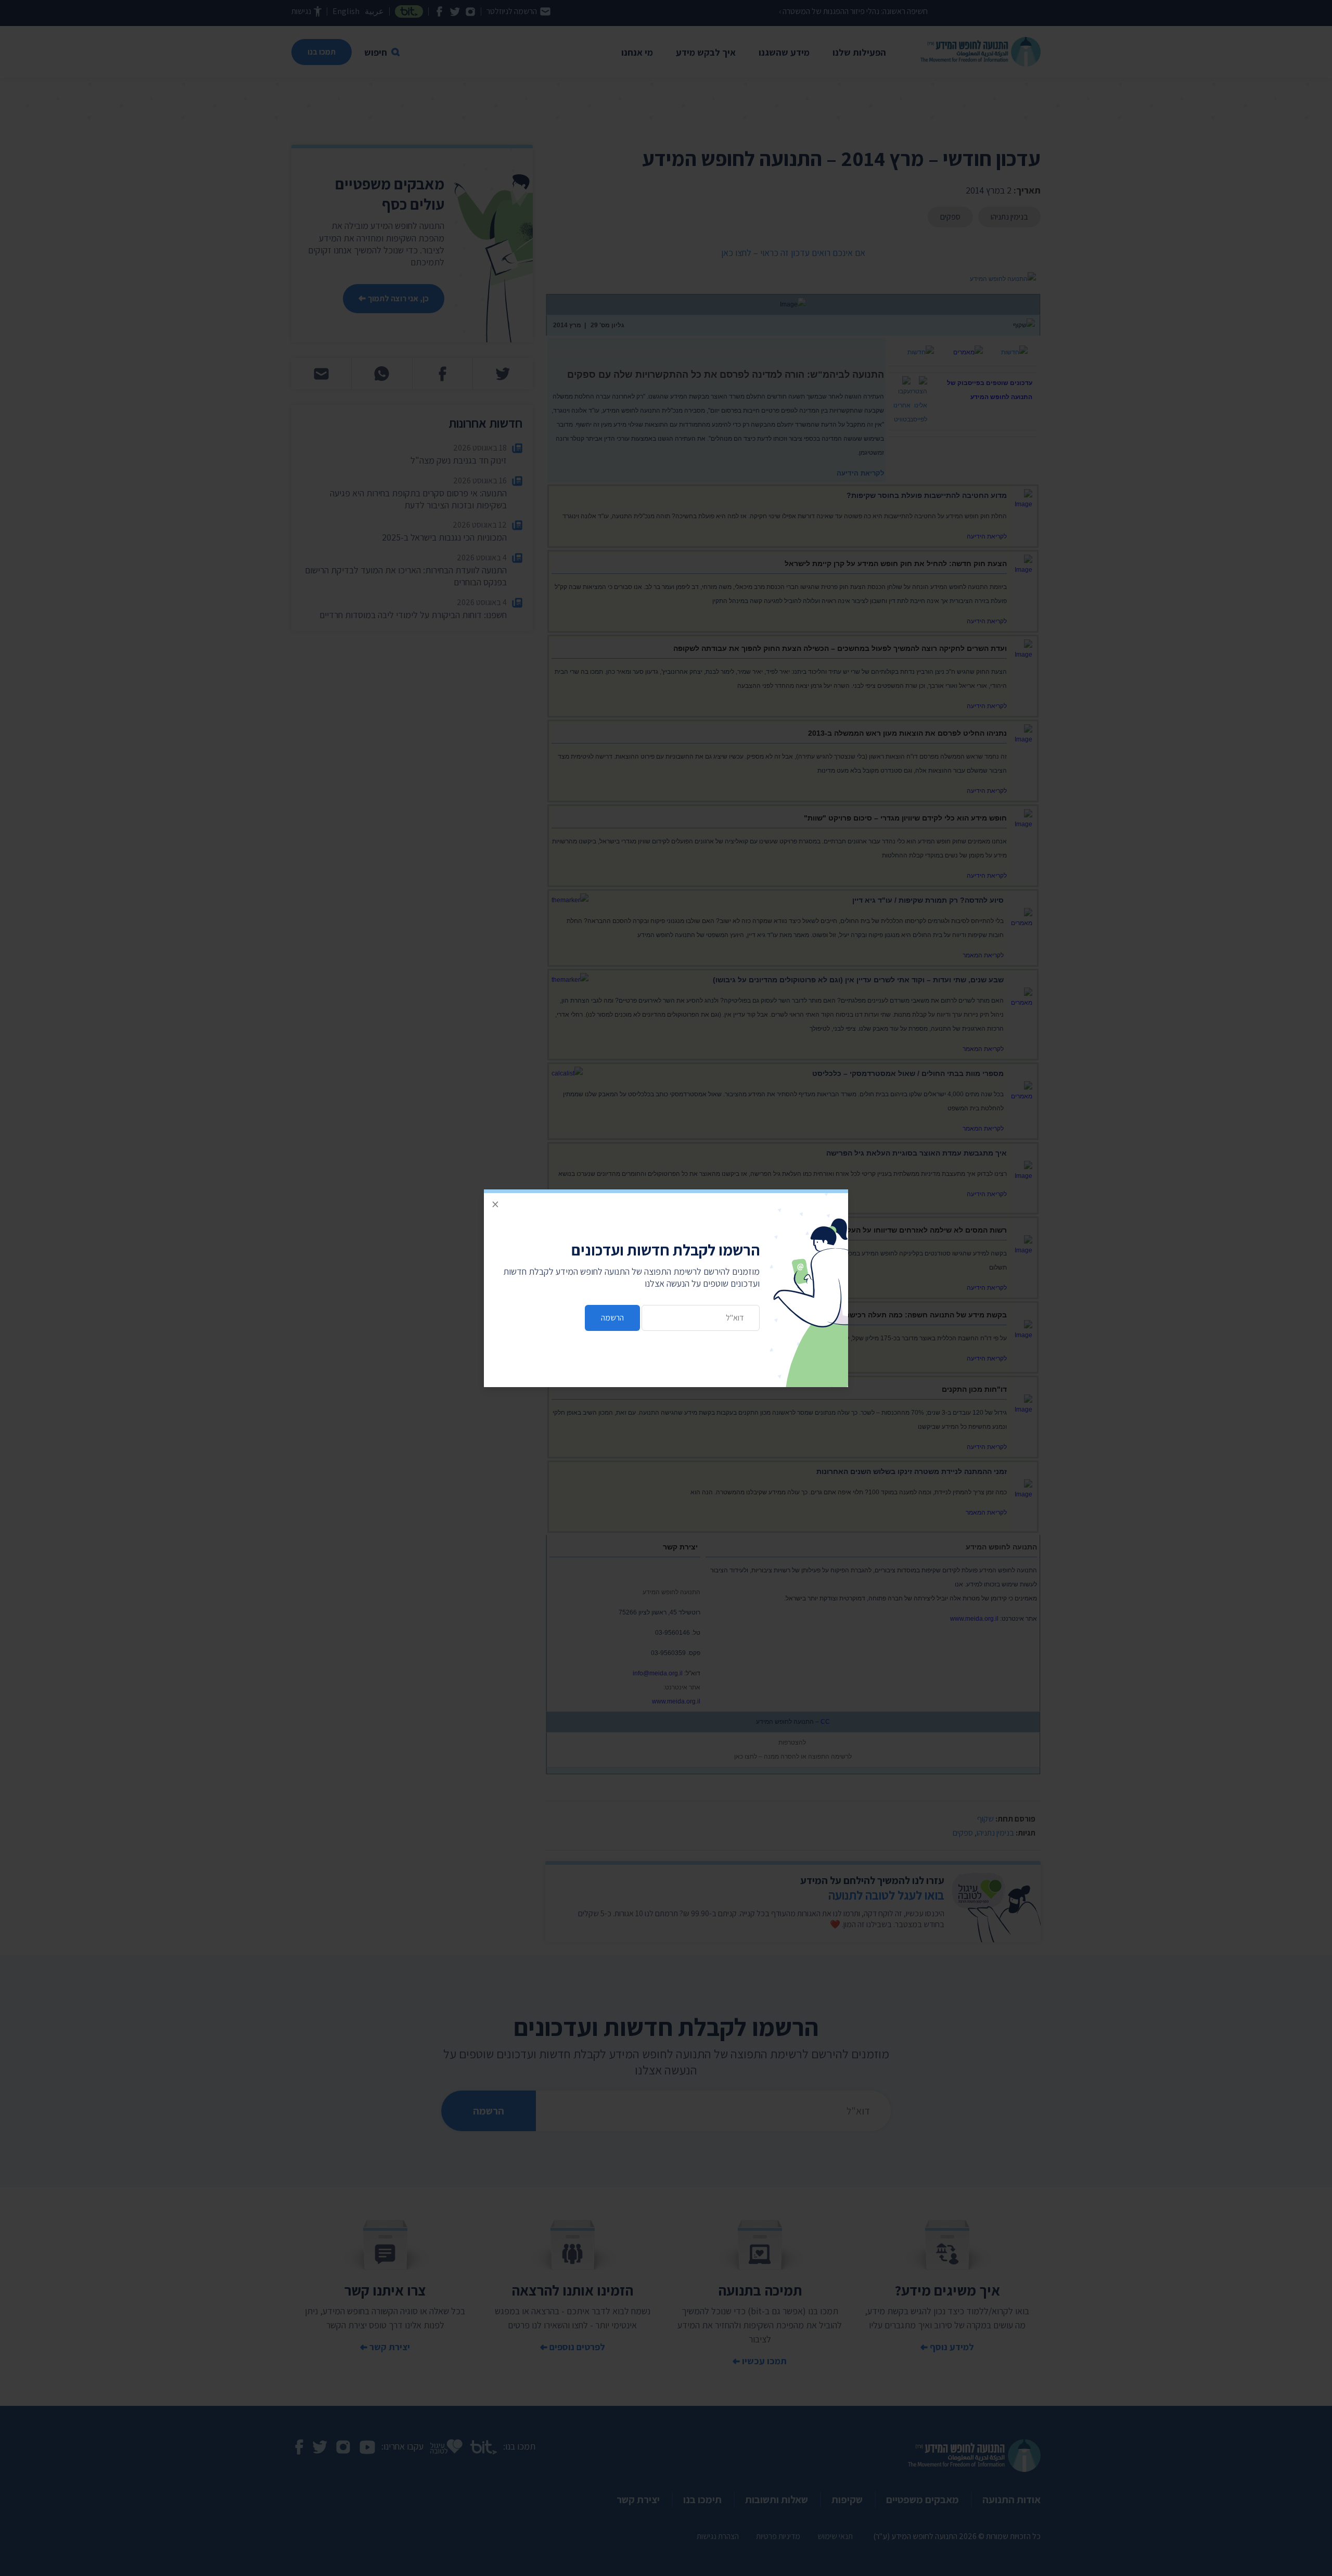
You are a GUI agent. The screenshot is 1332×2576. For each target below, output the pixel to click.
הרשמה (612, 1318)
